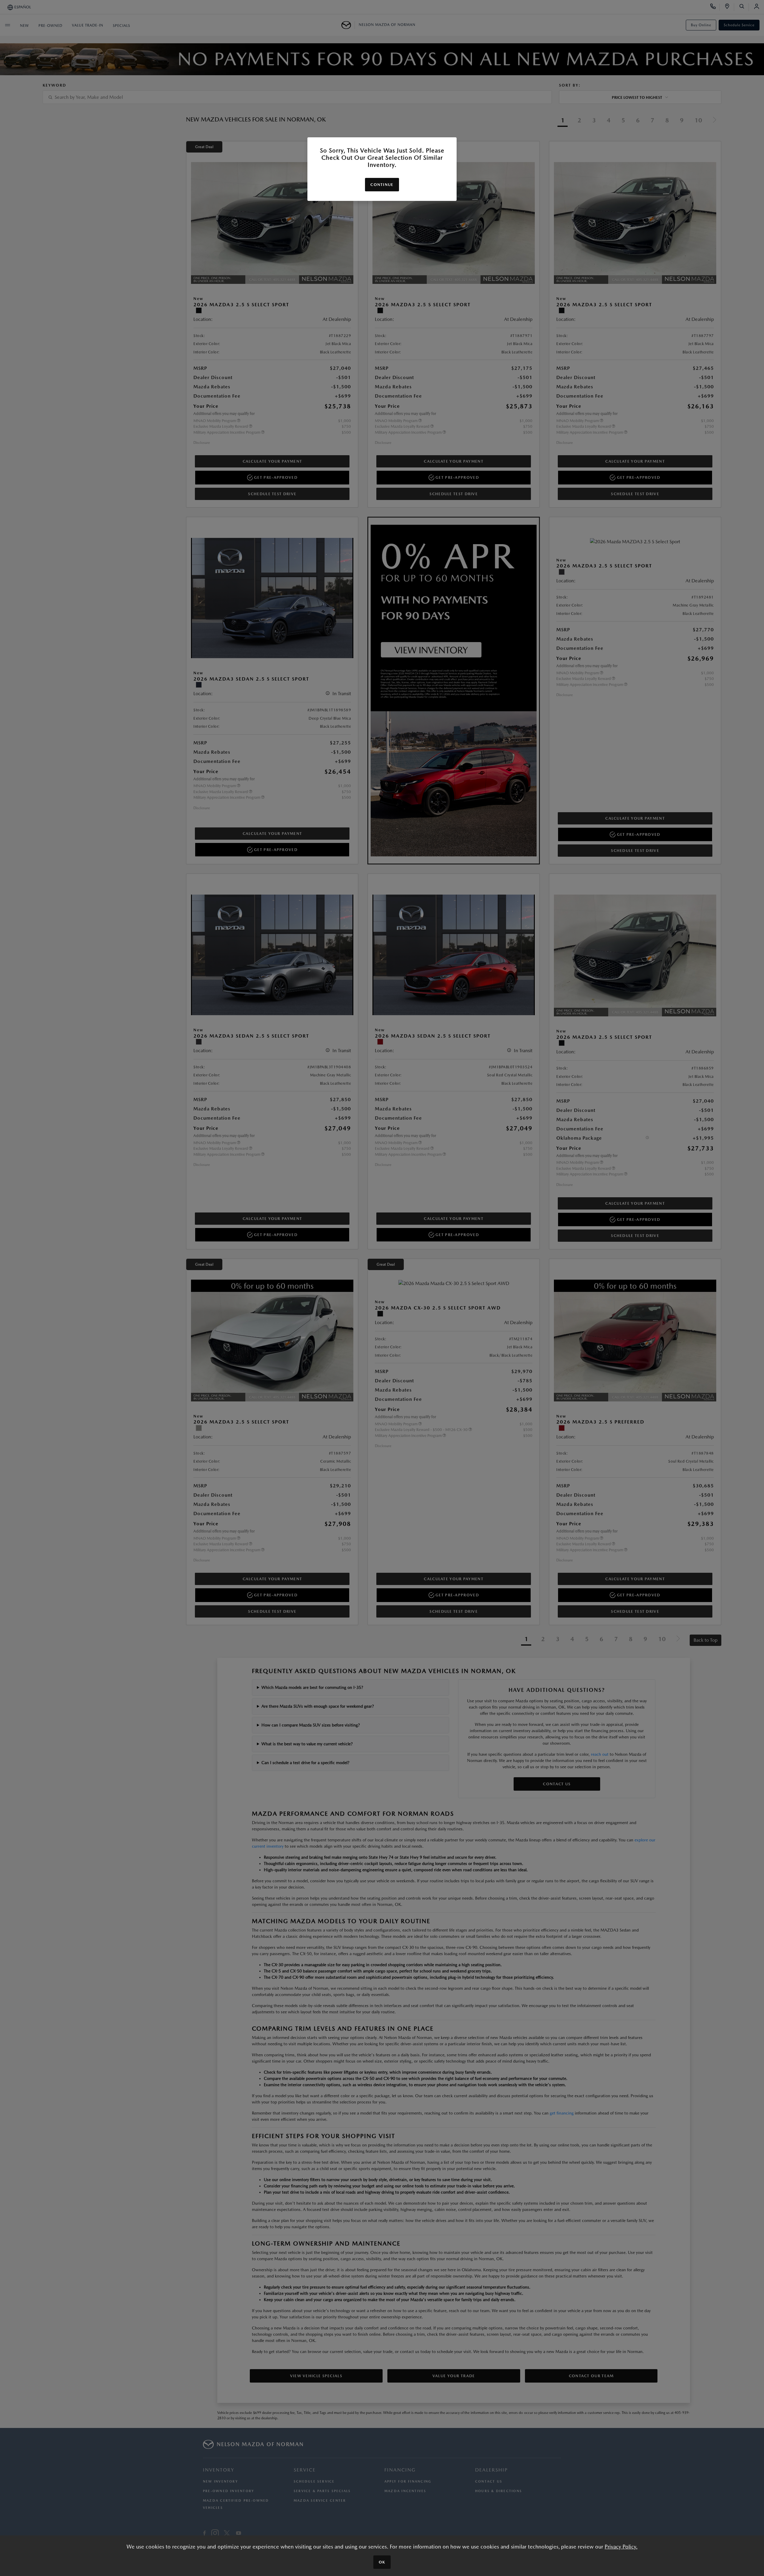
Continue (382, 185)
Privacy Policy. (621, 2547)
